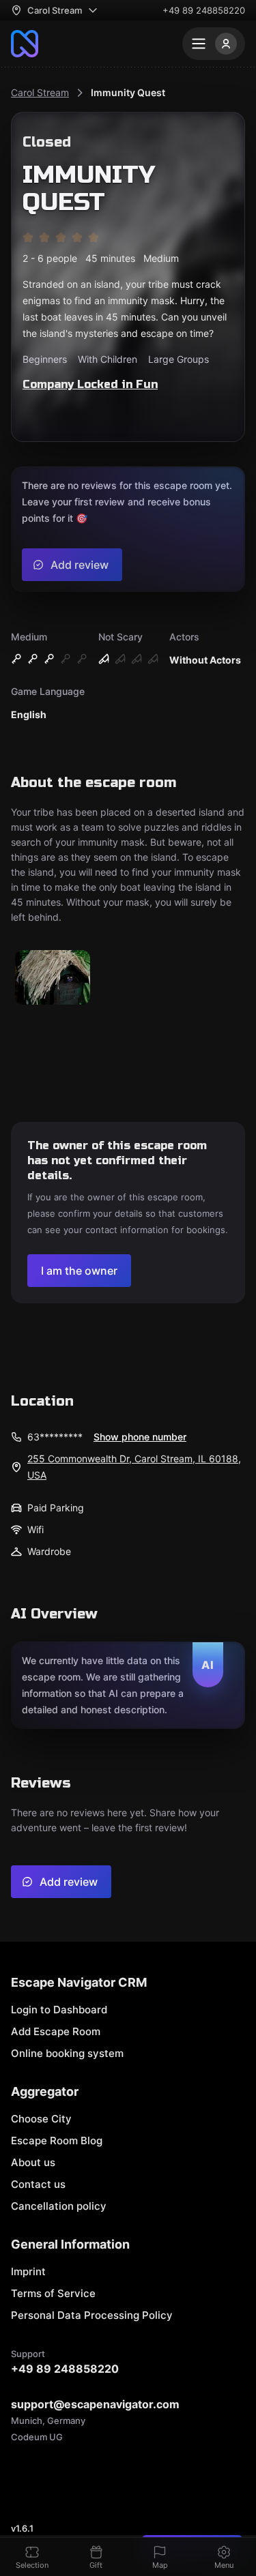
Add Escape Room (56, 2031)
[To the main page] (25, 44)
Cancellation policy (59, 2206)
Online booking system (67, 2053)
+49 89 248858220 (204, 10)
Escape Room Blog (57, 2141)
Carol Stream (40, 92)
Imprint (28, 2271)
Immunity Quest (128, 92)
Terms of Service (53, 2293)
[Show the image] (53, 978)
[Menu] (214, 44)
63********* (55, 1437)
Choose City (41, 2119)
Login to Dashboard (59, 2010)
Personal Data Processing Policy (92, 2315)
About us (33, 2162)
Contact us (38, 2184)
